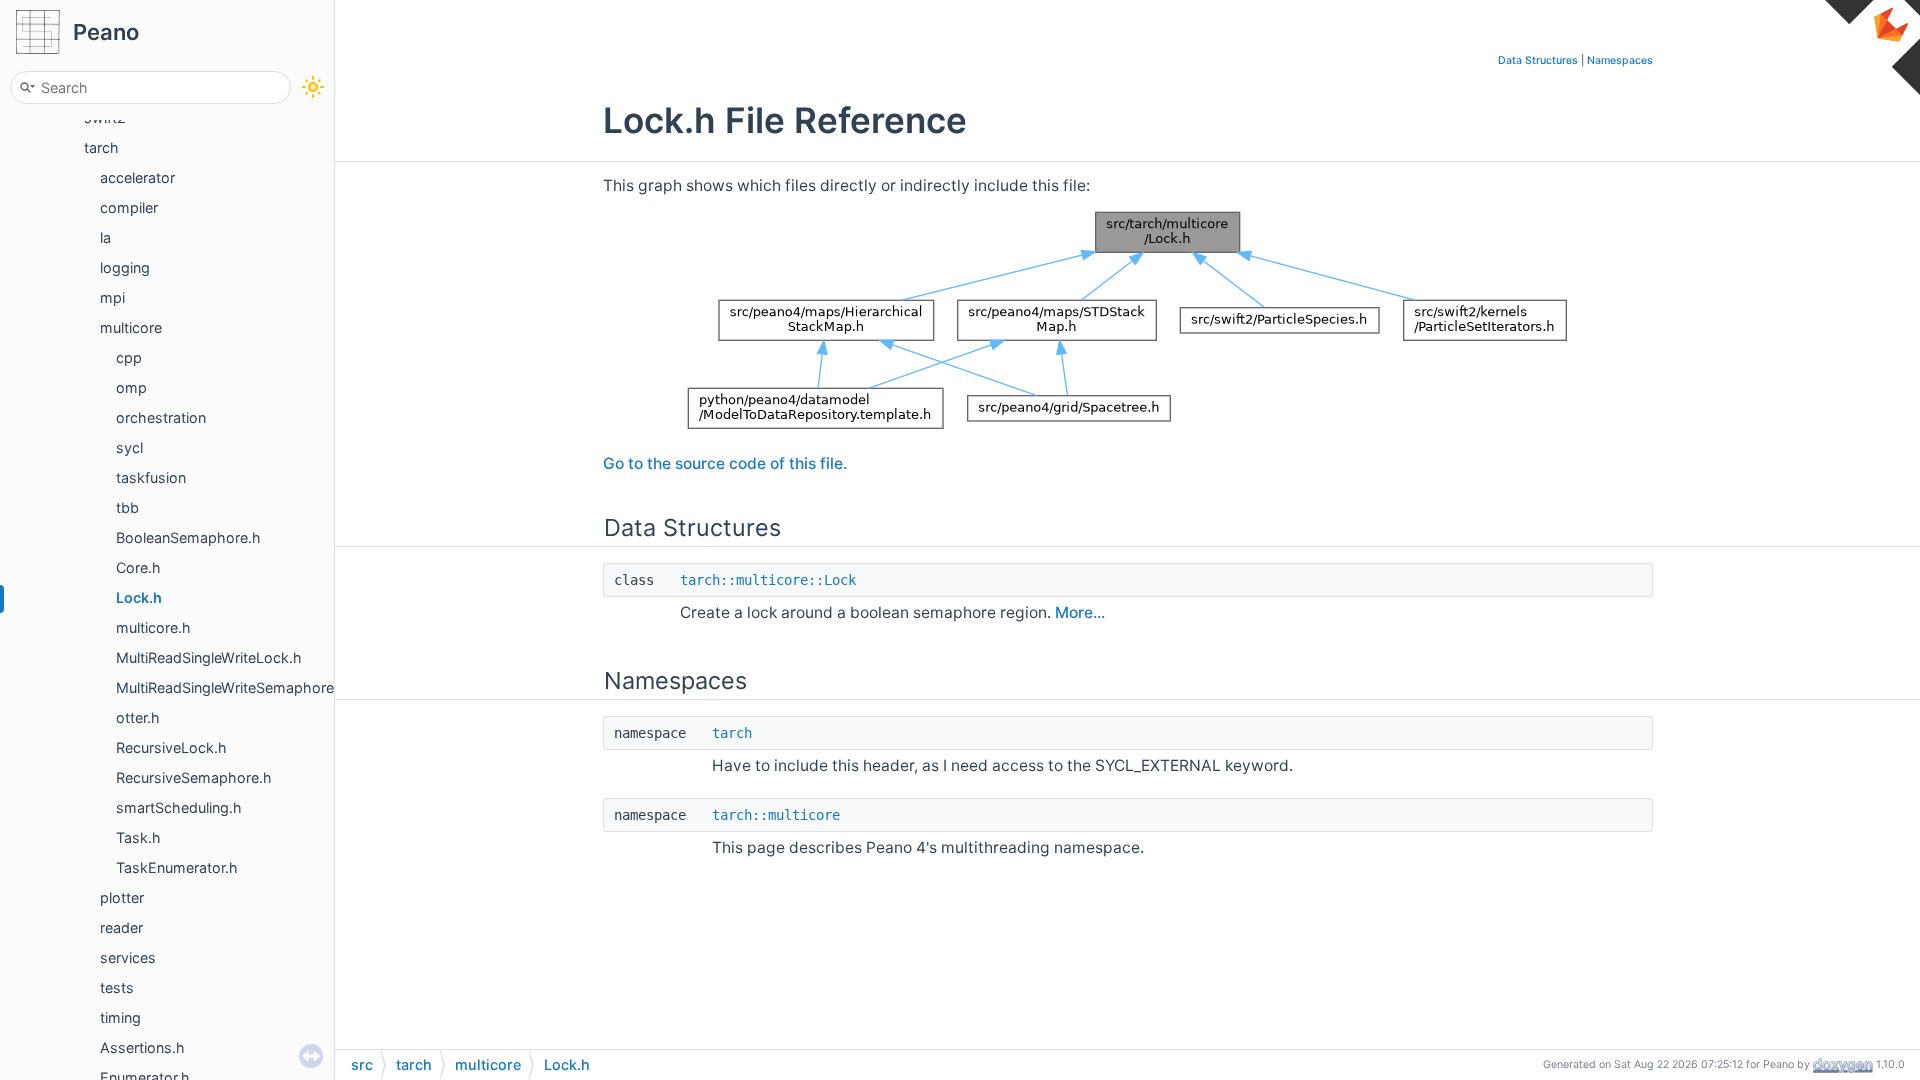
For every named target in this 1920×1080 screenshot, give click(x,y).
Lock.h (139, 597)
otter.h (138, 717)
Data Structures (1538, 60)
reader (121, 927)
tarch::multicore (776, 815)
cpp (129, 357)
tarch (101, 147)
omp (131, 387)
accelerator (137, 177)
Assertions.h (142, 1047)
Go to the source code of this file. (725, 463)
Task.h (138, 837)
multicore (131, 327)
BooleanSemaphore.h (188, 537)
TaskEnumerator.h (177, 867)
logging (125, 267)
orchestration (161, 417)
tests (117, 987)
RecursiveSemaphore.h (194, 777)
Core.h (138, 567)
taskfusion (151, 477)
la (105, 237)
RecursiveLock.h (171, 747)
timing (120, 1017)
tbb (127, 507)
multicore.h (153, 627)
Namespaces (1620, 60)
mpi (112, 297)
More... (1080, 612)
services (128, 957)
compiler (129, 207)
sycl (129, 447)
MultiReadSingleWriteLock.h (209, 657)
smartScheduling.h (179, 807)
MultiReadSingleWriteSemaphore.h (231, 687)
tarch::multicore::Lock (768, 580)
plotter (122, 897)
